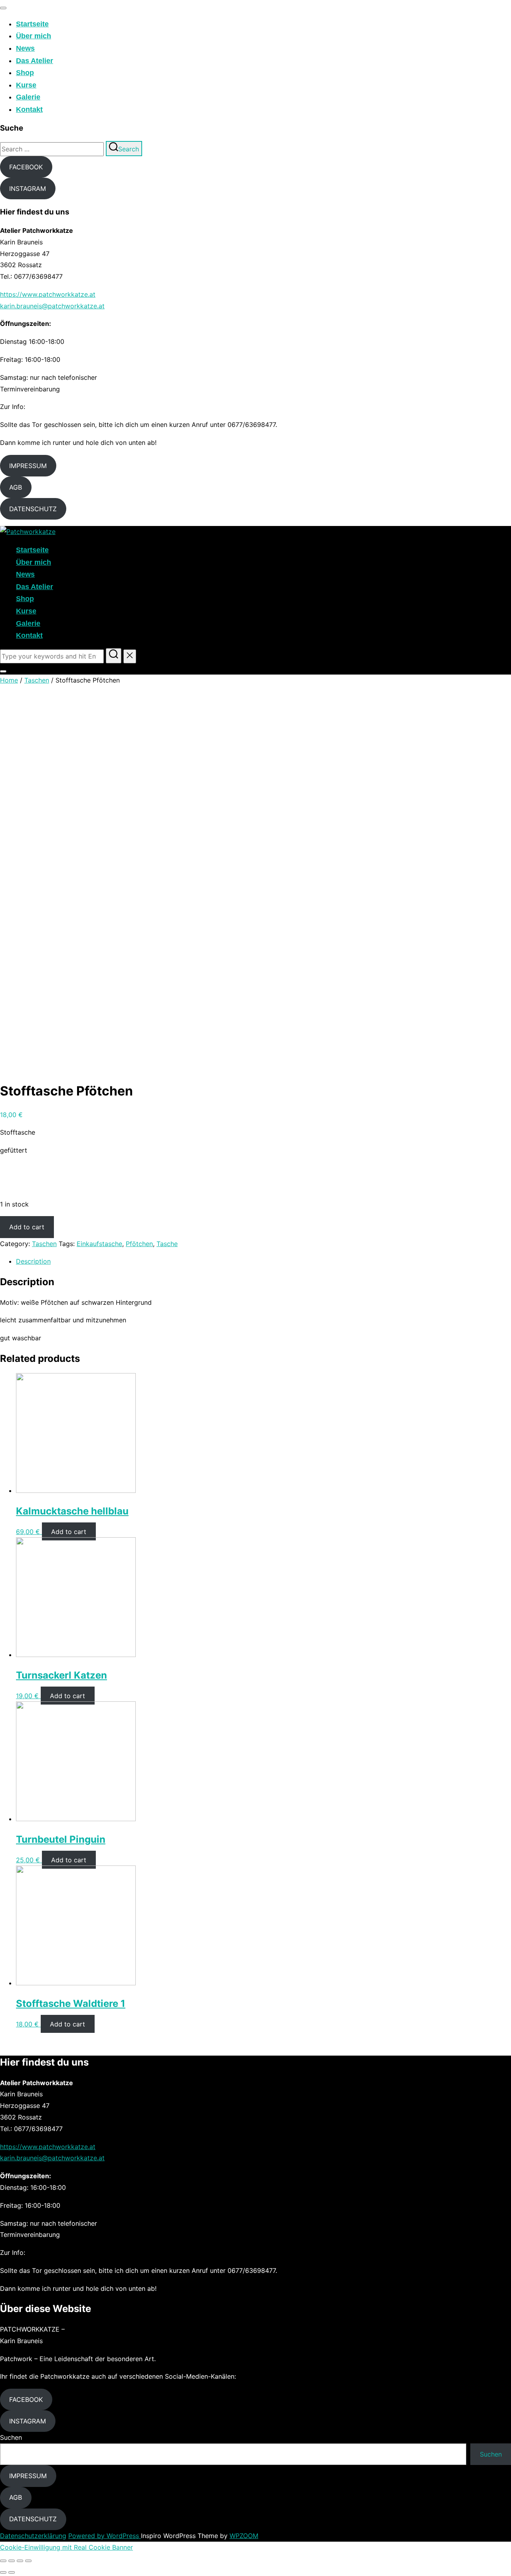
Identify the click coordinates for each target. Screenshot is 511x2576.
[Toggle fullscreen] (20, 2561)
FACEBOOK (26, 167)
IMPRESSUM (28, 466)
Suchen (11, 2437)
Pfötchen (139, 1244)
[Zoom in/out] (28, 2561)
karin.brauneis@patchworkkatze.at (52, 306)
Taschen (37, 680)
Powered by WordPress (105, 2536)
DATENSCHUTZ (33, 509)
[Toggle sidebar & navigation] (3, 671)
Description (33, 1261)
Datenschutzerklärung (33, 2536)
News (25, 48)
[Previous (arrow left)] (3, 2572)
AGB (16, 487)
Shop (25, 73)
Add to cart (27, 1227)
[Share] (12, 2561)
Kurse (26, 85)
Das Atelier (35, 61)
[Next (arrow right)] (12, 2572)
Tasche (167, 1244)
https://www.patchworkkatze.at (48, 294)
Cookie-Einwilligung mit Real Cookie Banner (66, 2547)
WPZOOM (244, 2536)
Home (9, 680)
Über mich (34, 36)
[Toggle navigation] (3, 8)
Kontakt (29, 109)
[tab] (263, 1261)
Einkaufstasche (99, 1244)
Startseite (32, 24)
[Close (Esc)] (3, 2561)
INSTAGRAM (28, 189)
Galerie (28, 97)
